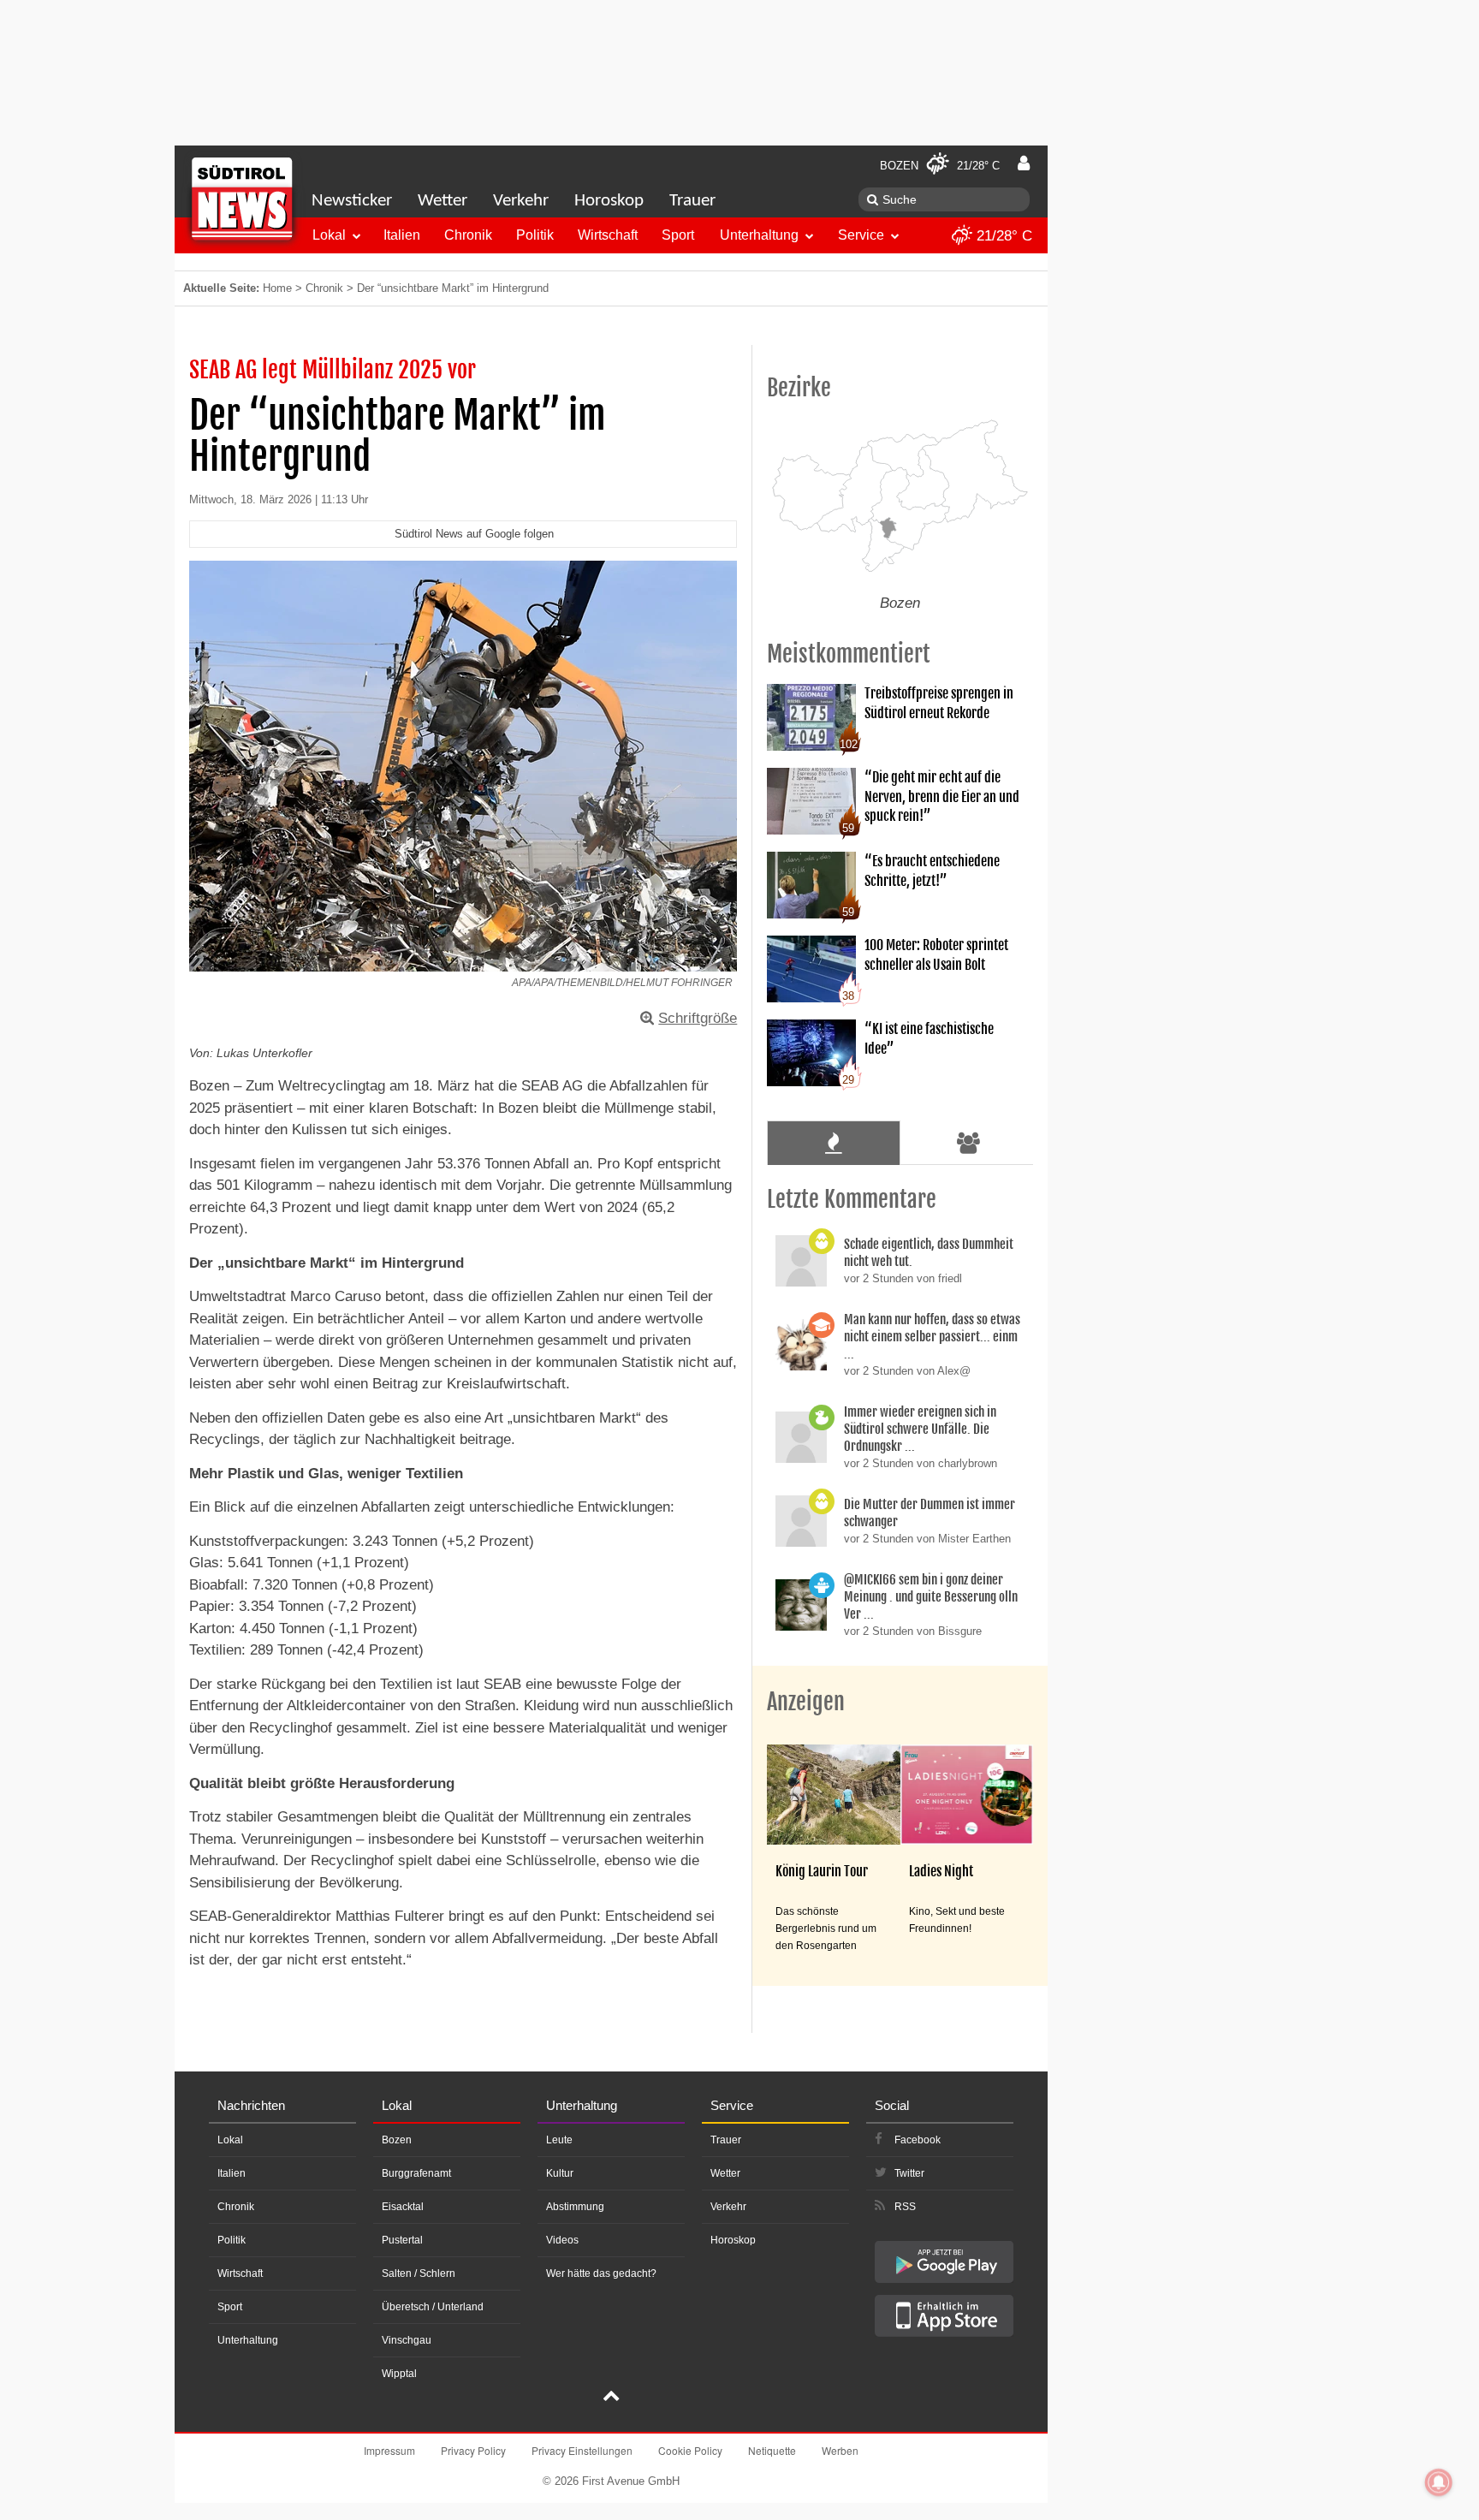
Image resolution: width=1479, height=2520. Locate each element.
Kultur (560, 2173)
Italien (402, 235)
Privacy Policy (473, 2450)
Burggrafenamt (416, 2173)
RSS (905, 2207)
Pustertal (402, 2240)
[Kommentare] (833, 1143)
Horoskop (609, 201)
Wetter (443, 201)
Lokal (329, 235)
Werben (840, 2450)
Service (861, 235)
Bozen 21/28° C (940, 166)
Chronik (468, 235)
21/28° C (1002, 236)
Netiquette (772, 2450)
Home (277, 288)
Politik (535, 235)
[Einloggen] (1024, 163)
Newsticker (352, 201)
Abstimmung (575, 2207)
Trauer (692, 201)
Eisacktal (403, 2207)
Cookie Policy (690, 2450)
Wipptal (399, 2374)
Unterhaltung (759, 235)
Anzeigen (806, 1702)
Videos (562, 2240)
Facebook (918, 2140)
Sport (678, 235)
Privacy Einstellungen (582, 2450)
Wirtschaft (608, 235)
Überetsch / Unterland (433, 2307)
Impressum (389, 2450)
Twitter (909, 2173)
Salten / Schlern (419, 2273)
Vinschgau (407, 2340)
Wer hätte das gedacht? (601, 2273)
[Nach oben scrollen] (611, 2398)
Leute (559, 2140)
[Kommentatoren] (969, 1143)
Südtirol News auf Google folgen (474, 534)
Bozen (397, 2140)
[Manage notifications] (1439, 2482)
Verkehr (521, 201)
